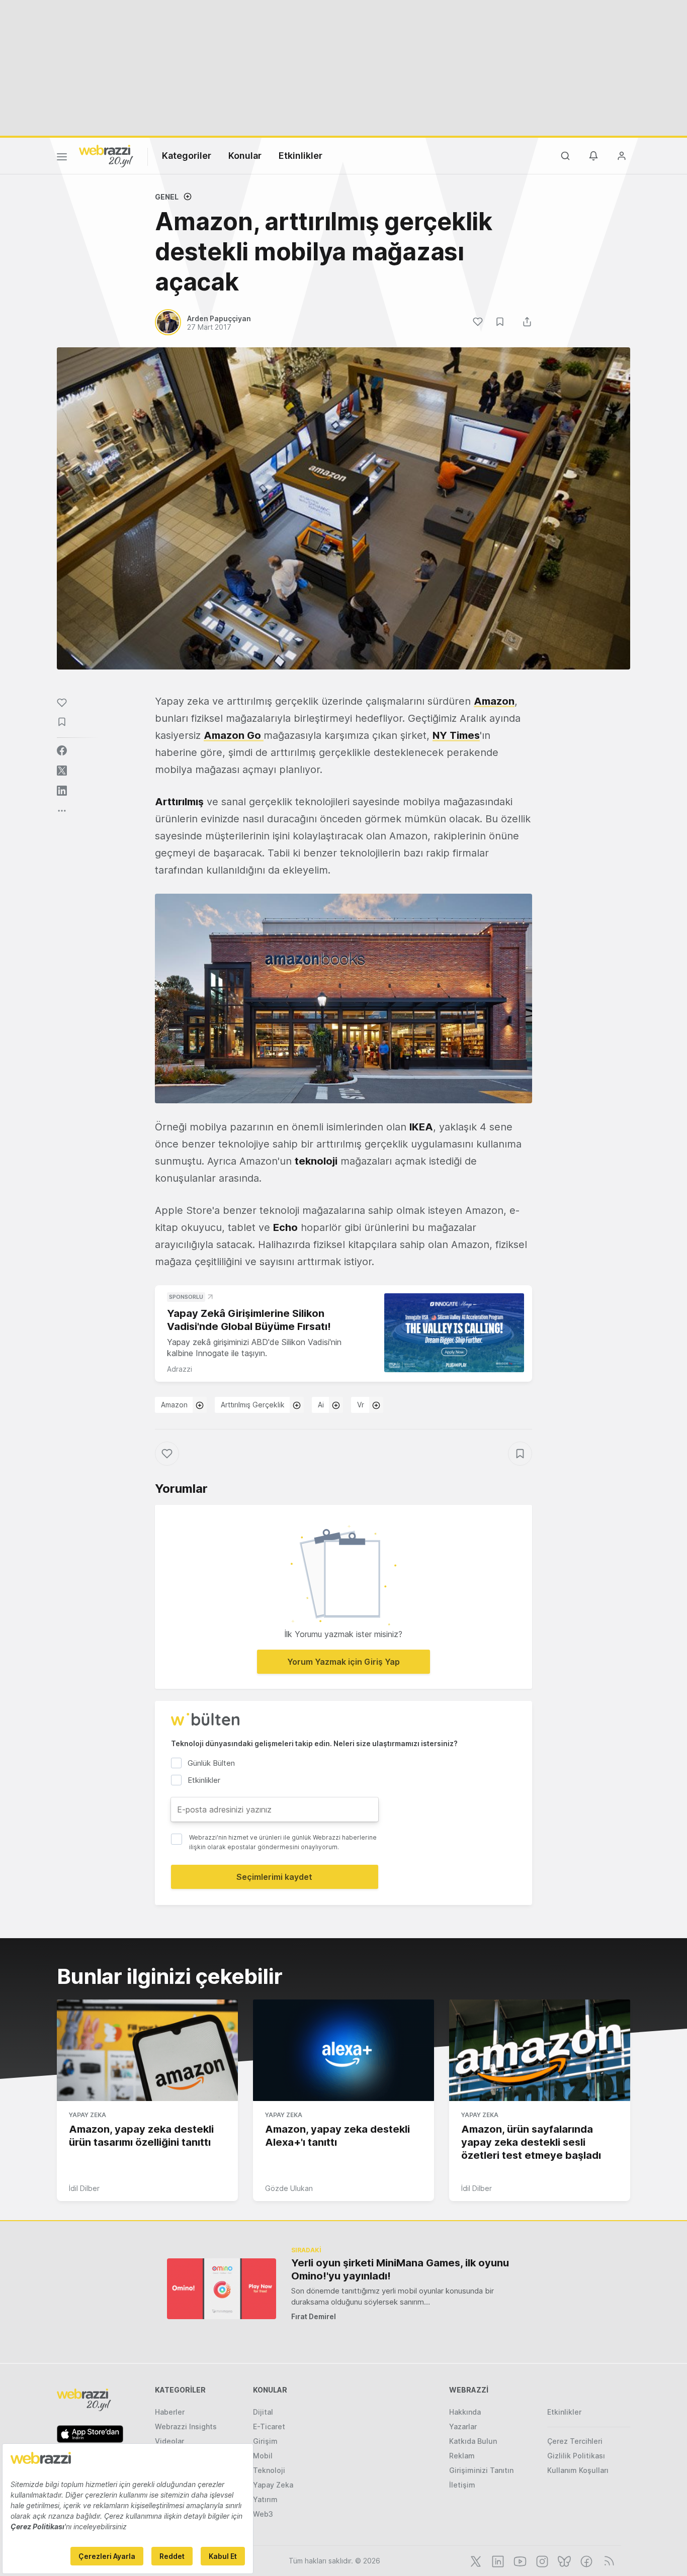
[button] (343, 998)
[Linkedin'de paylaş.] (62, 791)
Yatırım (265, 2499)
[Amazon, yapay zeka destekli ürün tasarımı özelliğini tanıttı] (147, 2050)
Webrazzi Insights (186, 2426)
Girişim (265, 2441)
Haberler (170, 2412)
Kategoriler (187, 156)
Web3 (263, 2514)
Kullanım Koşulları (578, 2470)
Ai (321, 1405)
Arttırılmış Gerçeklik (253, 1405)
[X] (475, 2560)
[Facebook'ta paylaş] (62, 750)
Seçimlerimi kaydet (274, 1877)
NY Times (456, 735)
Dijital (263, 2412)
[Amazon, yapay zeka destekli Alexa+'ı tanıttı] (343, 2050)
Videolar (169, 2441)
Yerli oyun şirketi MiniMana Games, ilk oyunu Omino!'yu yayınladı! (400, 2269)
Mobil (263, 2456)
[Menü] (62, 158)
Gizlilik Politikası (576, 2456)
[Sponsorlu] (454, 1333)
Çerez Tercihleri (575, 2441)
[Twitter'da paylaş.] (62, 771)
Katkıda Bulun (473, 2441)
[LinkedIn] (497, 2560)
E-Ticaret (269, 2426)
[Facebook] (585, 2560)
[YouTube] (519, 2560)
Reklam (462, 2456)
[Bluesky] (563, 2560)
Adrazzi (180, 1369)
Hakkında (465, 2412)
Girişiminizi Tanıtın (481, 2470)
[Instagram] (541, 2560)
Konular (245, 156)
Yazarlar (463, 2426)
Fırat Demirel (314, 2316)
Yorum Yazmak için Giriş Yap (343, 1662)
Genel (167, 197)
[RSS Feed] (607, 2560)
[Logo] (106, 155)
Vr (361, 1405)
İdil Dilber (84, 2188)
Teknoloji (269, 2470)
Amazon (174, 1405)
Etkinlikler (300, 156)
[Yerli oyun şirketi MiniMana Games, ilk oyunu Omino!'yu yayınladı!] (222, 2289)
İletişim (462, 2485)
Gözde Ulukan (289, 2188)
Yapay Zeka (88, 2115)
